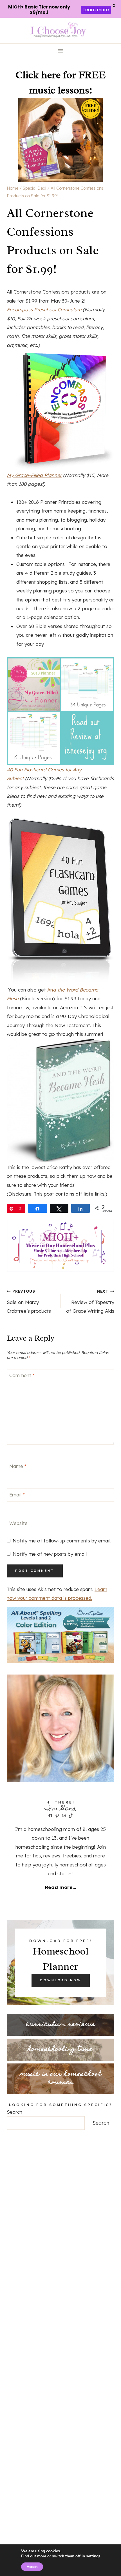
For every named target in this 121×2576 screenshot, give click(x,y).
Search (14, 2112)
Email (17, 1495)
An (50, 990)
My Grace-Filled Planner (34, 475)
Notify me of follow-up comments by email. (62, 1541)
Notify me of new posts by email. (50, 1554)
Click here (38, 75)
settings (93, 2556)
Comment (22, 1375)
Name (18, 1466)
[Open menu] (61, 51)
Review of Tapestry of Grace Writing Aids (90, 1301)
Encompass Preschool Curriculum (44, 309)
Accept (32, 2567)
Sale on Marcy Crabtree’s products (29, 1301)
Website (18, 1523)
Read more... (60, 1887)
